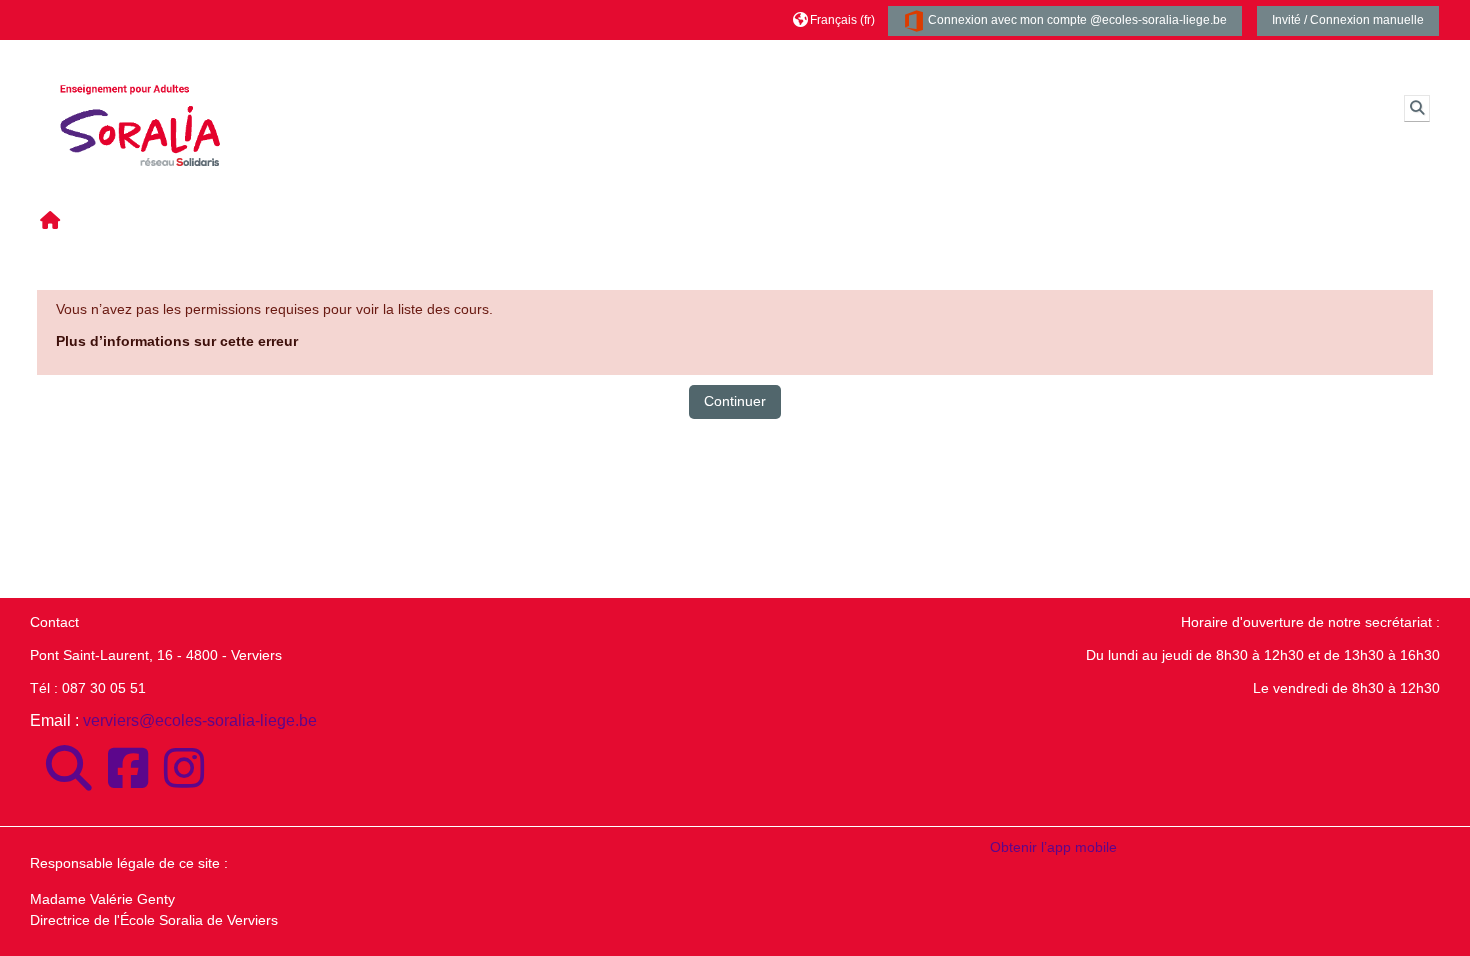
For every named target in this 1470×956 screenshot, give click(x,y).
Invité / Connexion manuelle (1348, 20)
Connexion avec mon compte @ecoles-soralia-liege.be (1076, 20)
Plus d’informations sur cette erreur (177, 341)
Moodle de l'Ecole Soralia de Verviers (413, 59)
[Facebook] (128, 769)
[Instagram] (184, 769)
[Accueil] (140, 107)
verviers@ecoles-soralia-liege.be (200, 720)
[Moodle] (69, 769)
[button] (834, 19)
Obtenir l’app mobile (1053, 847)
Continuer (735, 401)
